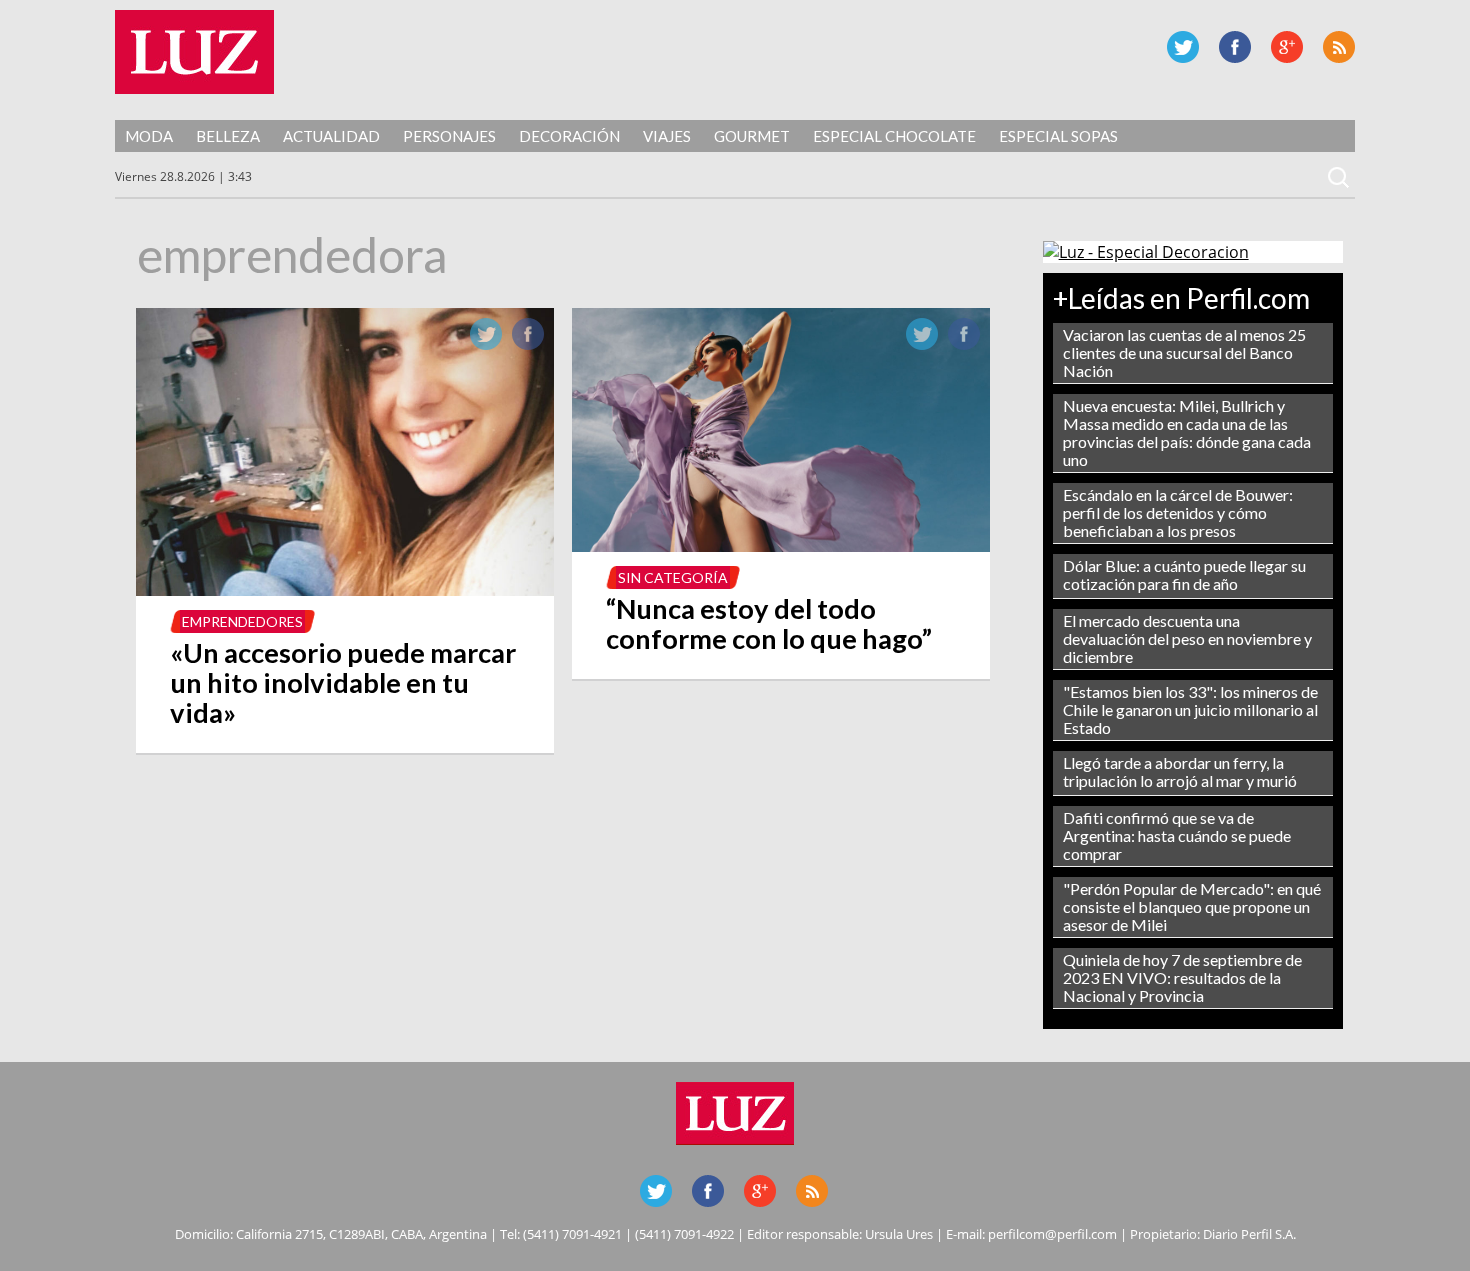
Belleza (228, 136)
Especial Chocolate (894, 136)
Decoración (569, 136)
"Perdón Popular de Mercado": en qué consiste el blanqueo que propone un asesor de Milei (1192, 906)
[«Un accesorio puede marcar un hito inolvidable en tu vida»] (345, 590)
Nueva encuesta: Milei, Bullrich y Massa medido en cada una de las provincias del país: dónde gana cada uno (1187, 432)
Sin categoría (673, 577)
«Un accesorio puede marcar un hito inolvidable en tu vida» (343, 682)
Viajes (667, 136)
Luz (194, 52)
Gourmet (752, 136)
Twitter (1183, 47)
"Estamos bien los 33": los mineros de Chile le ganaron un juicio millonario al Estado (1190, 709)
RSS (1339, 47)
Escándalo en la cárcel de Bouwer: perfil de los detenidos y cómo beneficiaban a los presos (1178, 512)
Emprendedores (242, 621)
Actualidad (331, 136)
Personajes (449, 136)
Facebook (1235, 47)
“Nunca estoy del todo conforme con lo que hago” (769, 623)
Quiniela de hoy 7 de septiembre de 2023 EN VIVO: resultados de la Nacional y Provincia (1182, 977)
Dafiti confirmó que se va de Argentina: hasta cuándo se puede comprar (1177, 835)
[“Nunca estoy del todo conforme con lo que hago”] (781, 546)
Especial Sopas (1058, 136)
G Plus (1287, 47)
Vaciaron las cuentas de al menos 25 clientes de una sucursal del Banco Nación (1184, 352)
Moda (149, 136)
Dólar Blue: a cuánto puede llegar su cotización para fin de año (1184, 574)
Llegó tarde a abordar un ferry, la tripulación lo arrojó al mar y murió (1180, 771)
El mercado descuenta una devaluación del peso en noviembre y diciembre (1187, 638)
